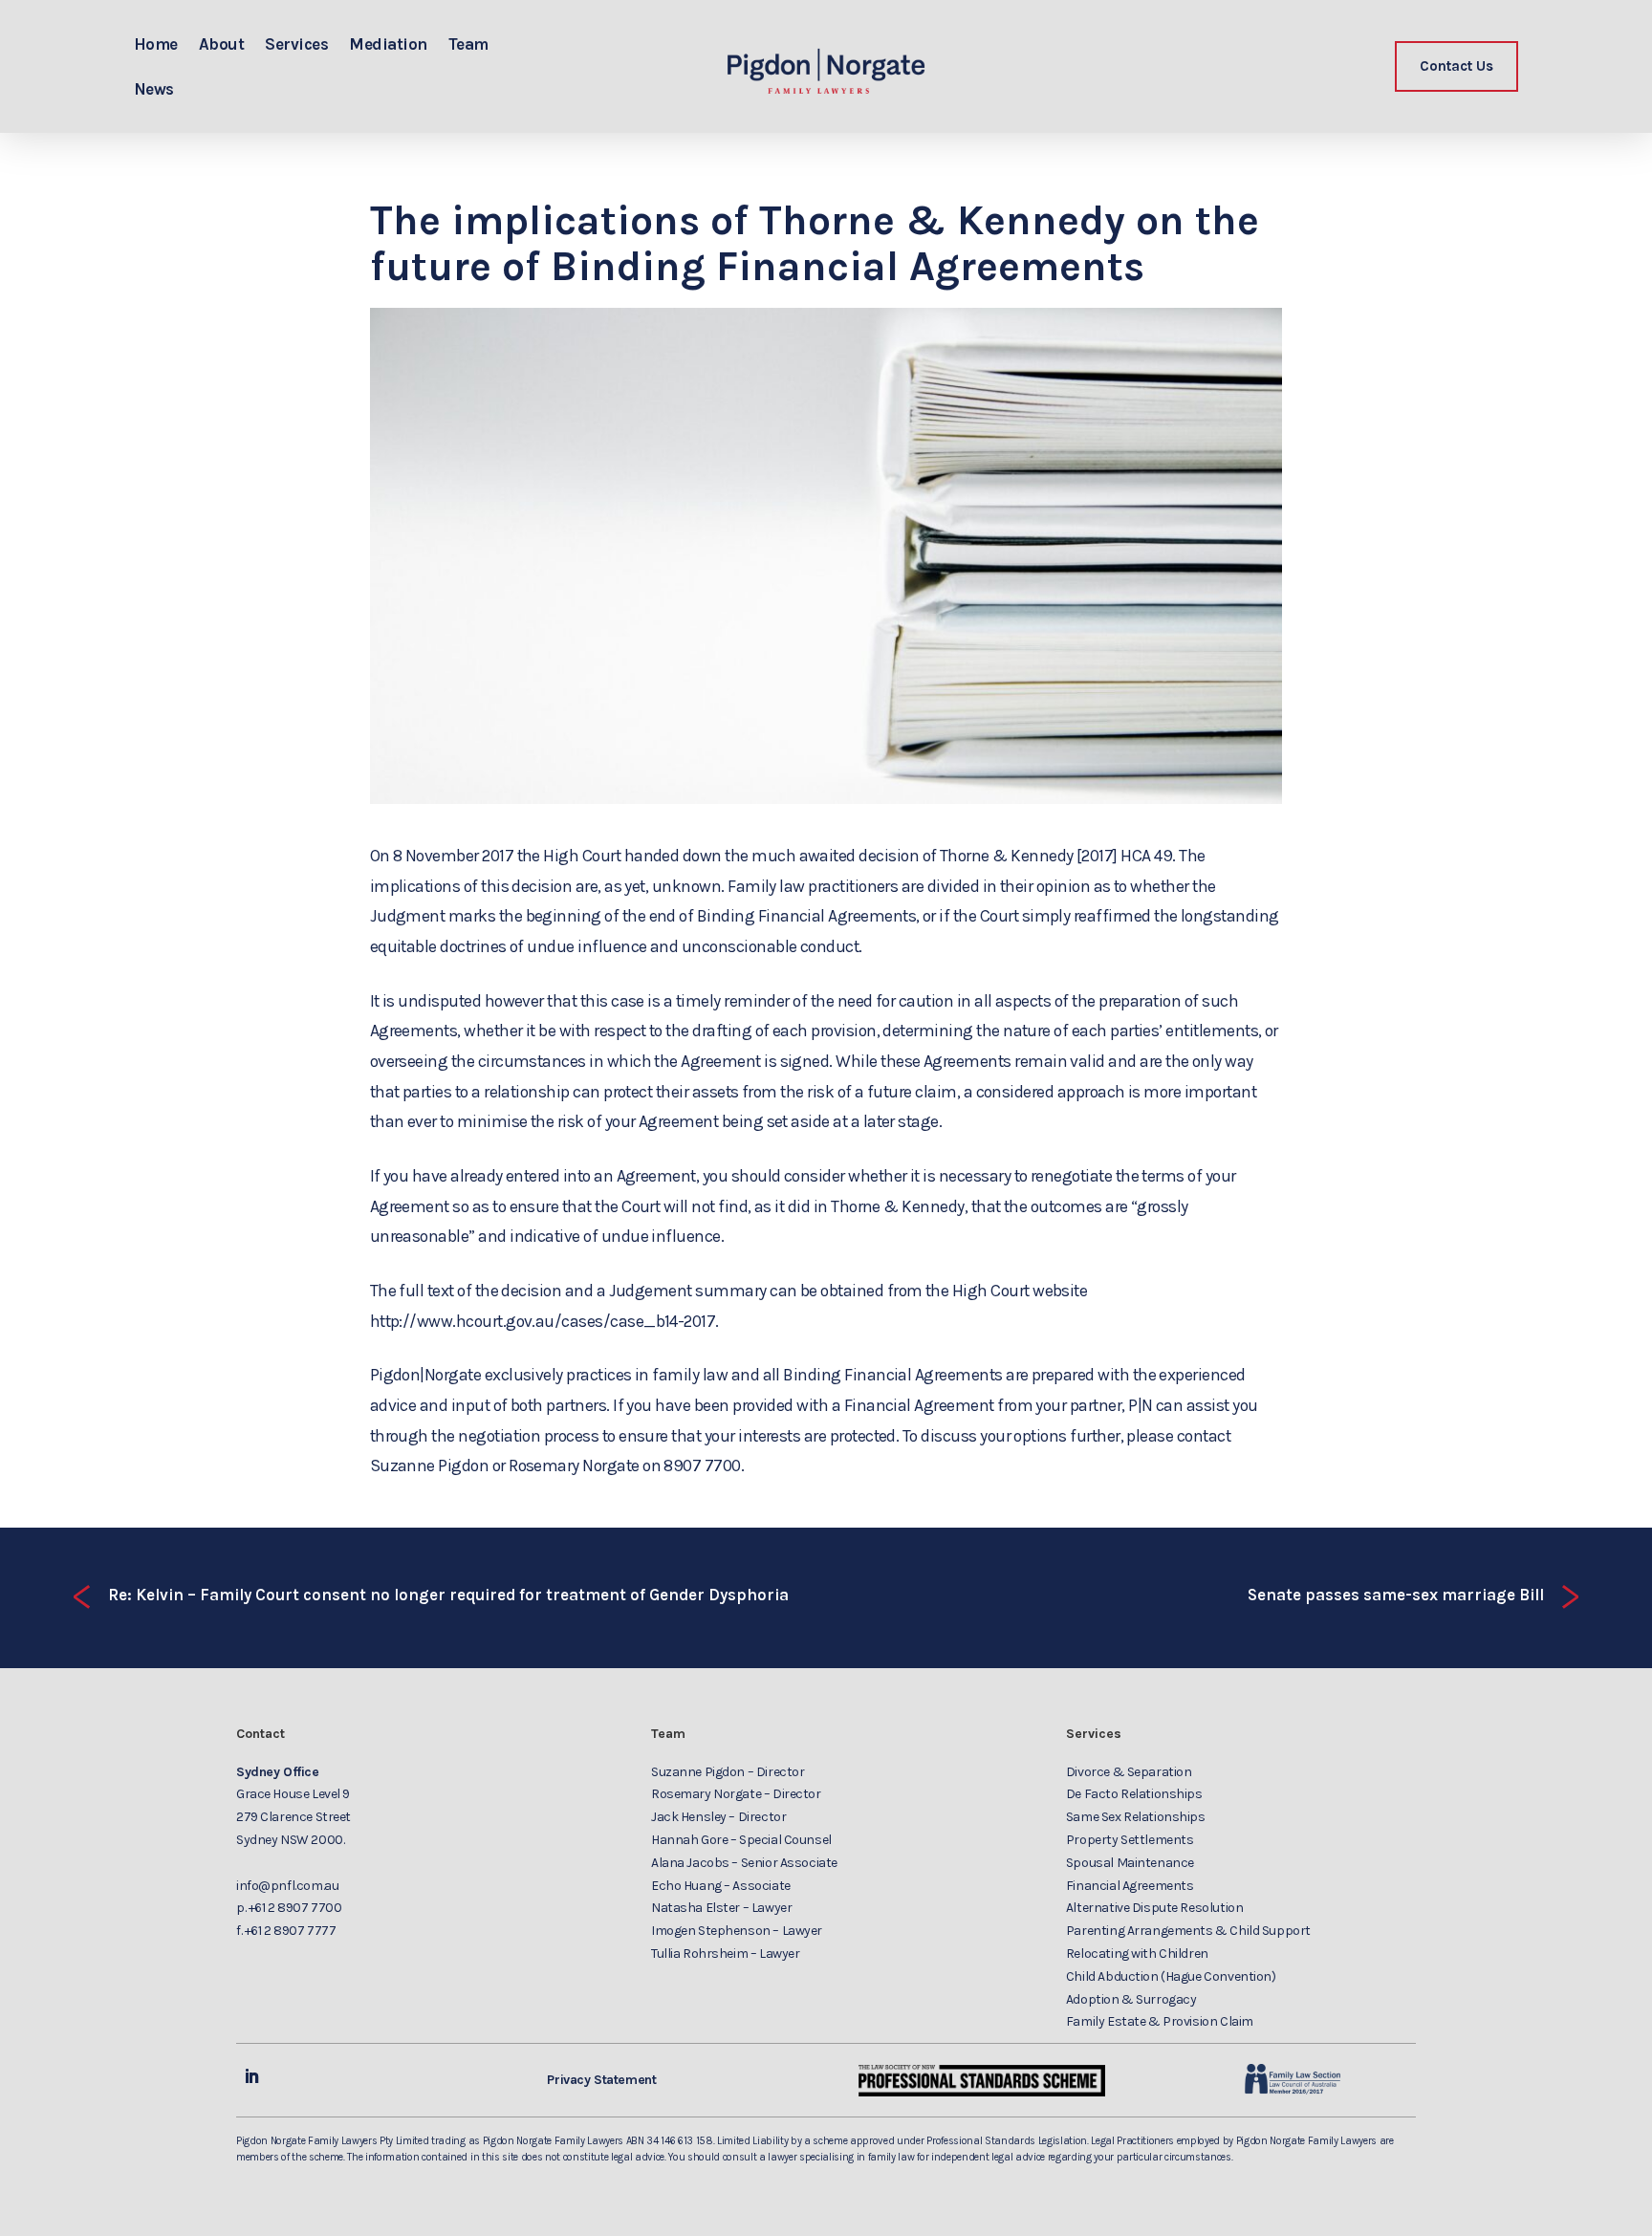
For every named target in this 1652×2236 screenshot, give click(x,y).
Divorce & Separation (1129, 1772)
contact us (1456, 66)
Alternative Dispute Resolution (1154, 1908)
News (154, 89)
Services (296, 44)
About (221, 44)
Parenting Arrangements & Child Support (1188, 1931)
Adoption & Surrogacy (1131, 1999)
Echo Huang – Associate (721, 1886)
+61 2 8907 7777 (291, 1931)
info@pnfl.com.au (287, 1886)
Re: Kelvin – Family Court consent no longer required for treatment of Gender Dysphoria (429, 1596)
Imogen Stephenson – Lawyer (737, 1931)
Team (468, 44)
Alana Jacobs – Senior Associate (744, 1863)
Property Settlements (1130, 1840)
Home (156, 44)
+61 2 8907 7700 (295, 1908)
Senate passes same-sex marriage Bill (1415, 1596)
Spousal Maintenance (1130, 1863)
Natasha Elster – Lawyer (721, 1908)
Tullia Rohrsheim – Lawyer (726, 1954)
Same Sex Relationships (1136, 1817)
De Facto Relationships (1134, 1794)
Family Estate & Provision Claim (1160, 2021)
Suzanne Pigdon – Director (728, 1772)
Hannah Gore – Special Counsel (741, 1840)
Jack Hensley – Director (718, 1817)
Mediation (388, 44)
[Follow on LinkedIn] (251, 2076)
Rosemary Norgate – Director (736, 1794)
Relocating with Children (1137, 1954)
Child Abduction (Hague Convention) (1171, 1976)
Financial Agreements (1130, 1886)
